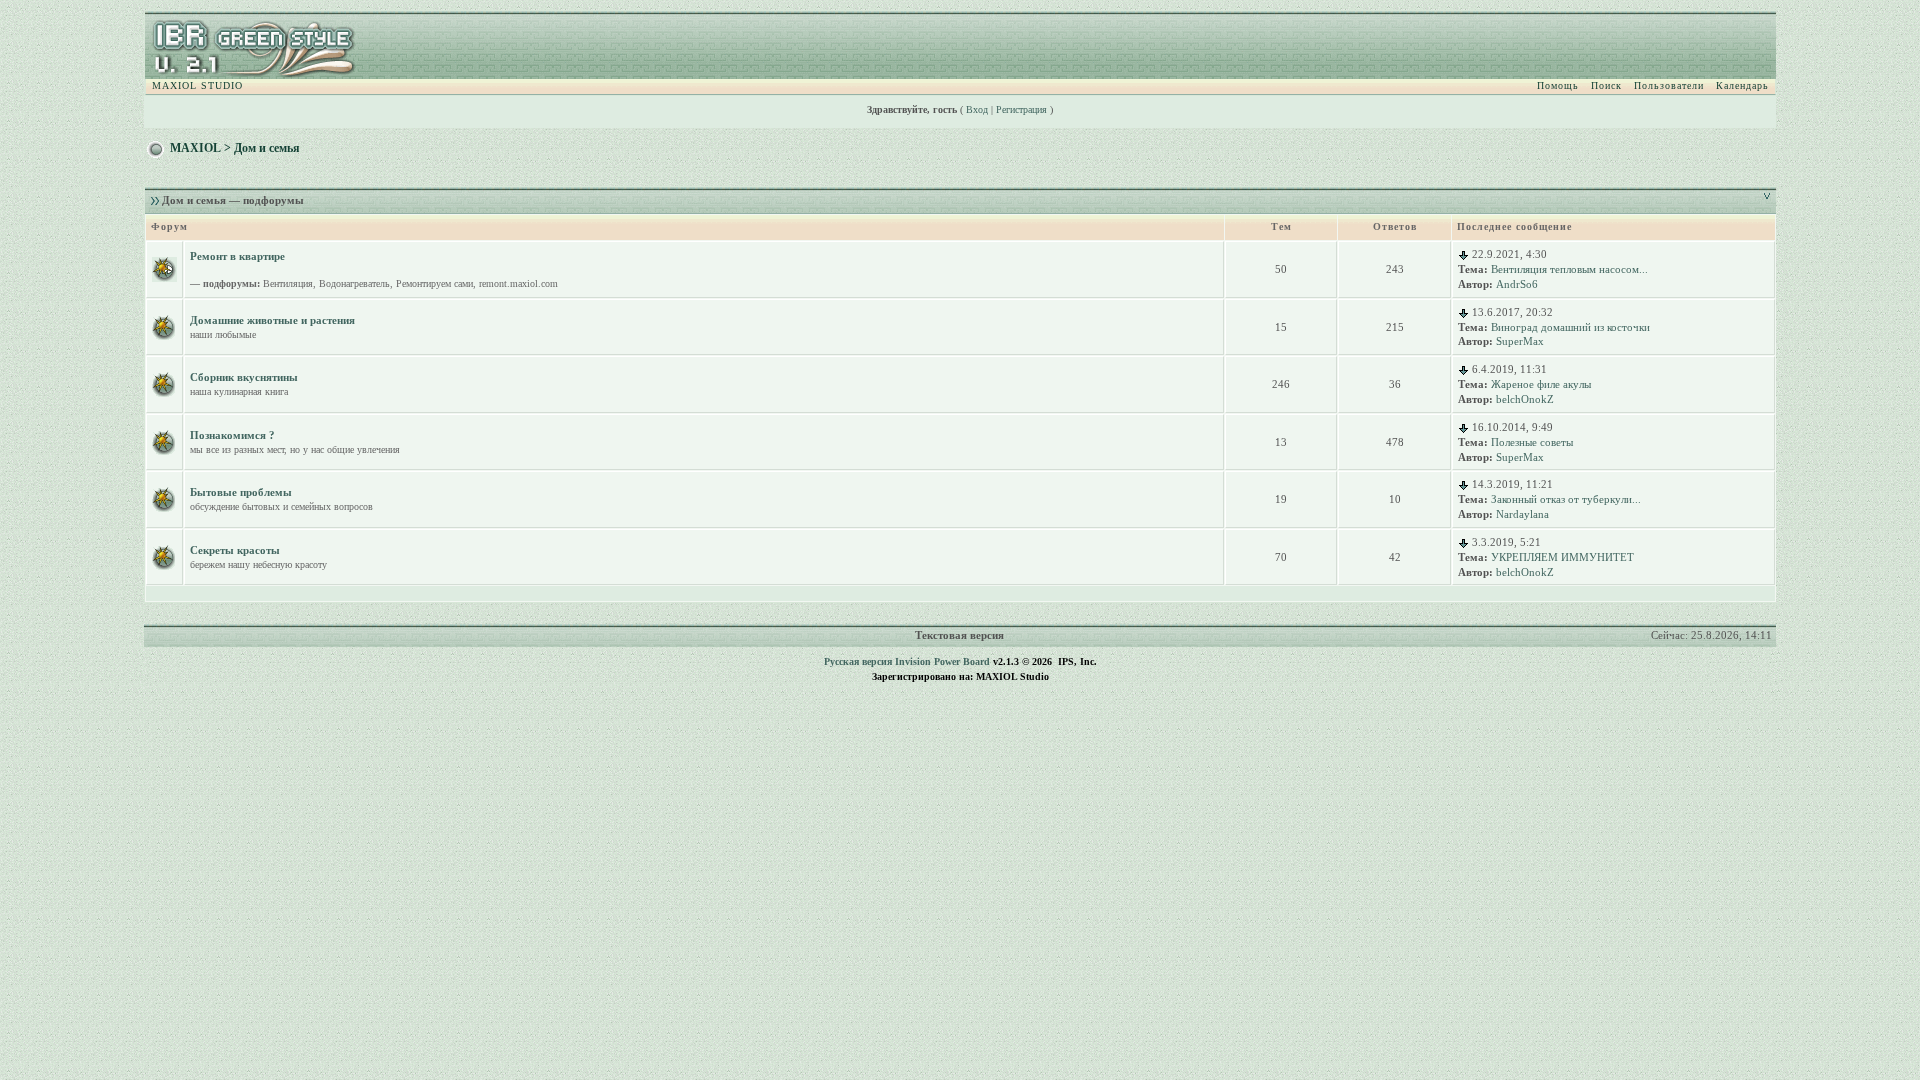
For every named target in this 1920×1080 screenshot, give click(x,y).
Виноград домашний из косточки (1570, 327)
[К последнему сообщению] (1463, 254)
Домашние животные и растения (272, 320)
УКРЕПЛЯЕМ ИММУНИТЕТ (1562, 557)
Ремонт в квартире (237, 256)
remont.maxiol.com (518, 283)
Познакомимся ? (232, 435)
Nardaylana (1522, 514)
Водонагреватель (354, 283)
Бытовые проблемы (241, 492)
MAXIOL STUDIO (197, 85)
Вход (977, 109)
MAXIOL (195, 148)
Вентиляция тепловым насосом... (1569, 269)
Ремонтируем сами (434, 283)
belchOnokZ (1525, 399)
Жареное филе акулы (1541, 384)
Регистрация (1021, 109)
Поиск (1606, 85)
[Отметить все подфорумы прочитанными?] (164, 268)
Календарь (1742, 85)
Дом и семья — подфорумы (233, 200)
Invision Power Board (942, 661)
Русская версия (858, 661)
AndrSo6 (1517, 284)
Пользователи (1669, 85)
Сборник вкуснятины (244, 377)
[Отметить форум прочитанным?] (164, 326)
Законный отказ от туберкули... (1566, 499)
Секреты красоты (235, 550)
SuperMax (1520, 341)
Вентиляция (288, 283)
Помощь (1558, 85)
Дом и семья (267, 148)
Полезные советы (1532, 442)
